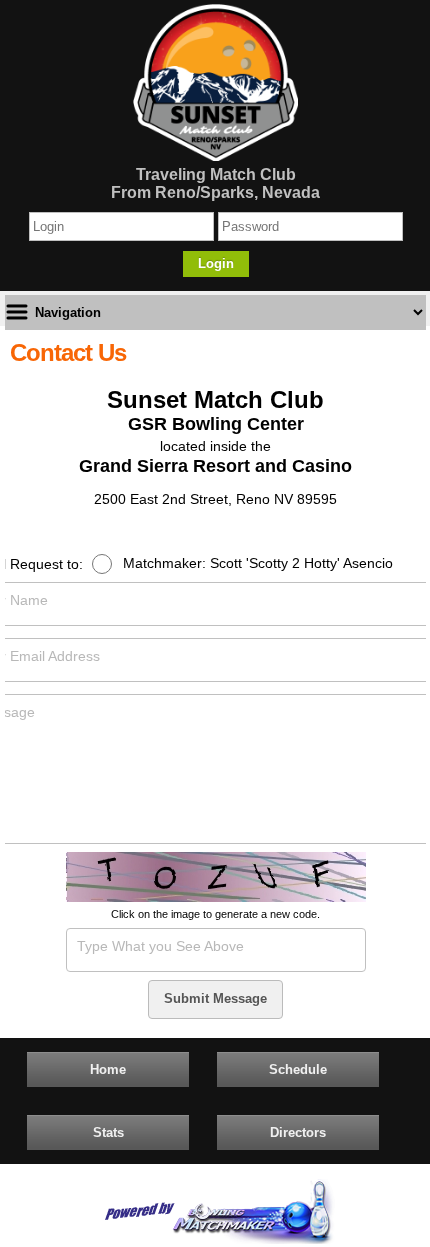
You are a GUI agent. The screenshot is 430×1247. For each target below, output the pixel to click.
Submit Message (215, 998)
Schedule (298, 1069)
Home (108, 1069)
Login (216, 263)
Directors (298, 1132)
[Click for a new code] (216, 878)
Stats (108, 1132)
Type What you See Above (160, 946)
